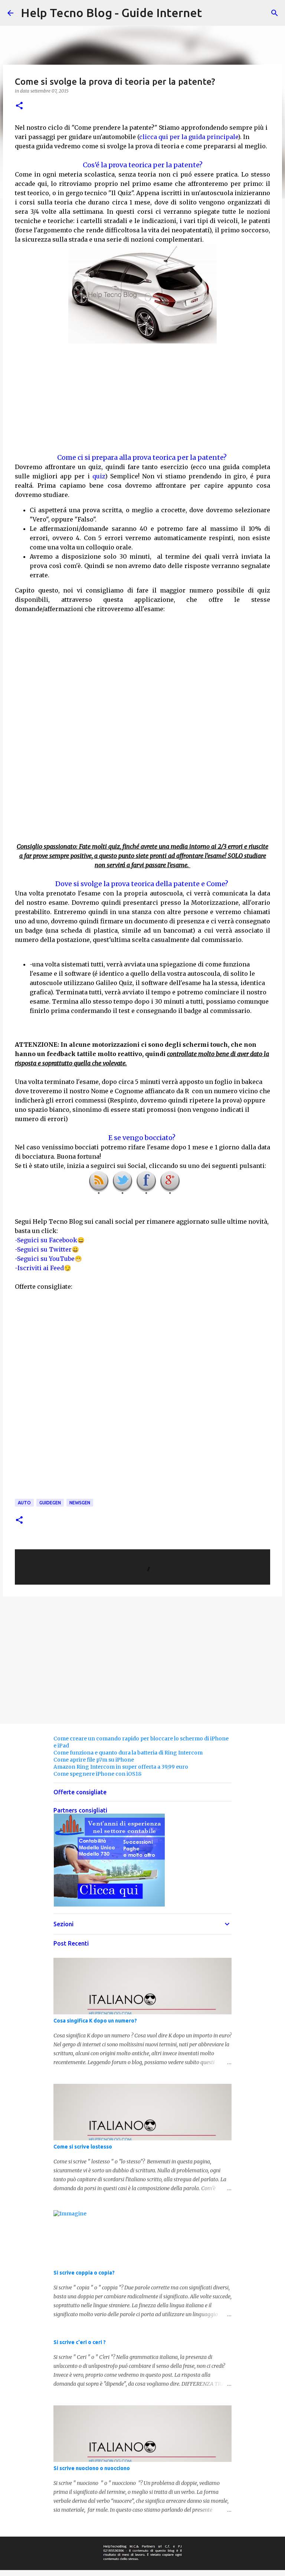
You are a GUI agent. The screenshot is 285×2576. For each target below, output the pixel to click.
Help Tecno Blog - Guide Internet (111, 13)
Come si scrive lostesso (83, 2147)
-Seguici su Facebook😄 (50, 1240)
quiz (99, 476)
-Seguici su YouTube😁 (48, 1259)
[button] (19, 106)
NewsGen (80, 1503)
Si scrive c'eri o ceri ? (80, 2342)
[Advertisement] (142, 398)
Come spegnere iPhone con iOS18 (97, 1774)
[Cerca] (275, 13)
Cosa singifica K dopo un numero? (95, 2021)
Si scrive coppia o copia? (84, 2273)
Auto (24, 1503)
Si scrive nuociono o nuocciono (92, 2468)
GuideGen (50, 1503)
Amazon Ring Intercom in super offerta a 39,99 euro (121, 1767)
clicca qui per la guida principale (189, 137)
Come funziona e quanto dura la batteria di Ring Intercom (128, 1753)
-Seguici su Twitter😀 (47, 1249)
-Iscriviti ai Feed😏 (43, 1268)
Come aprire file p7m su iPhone (94, 1760)
